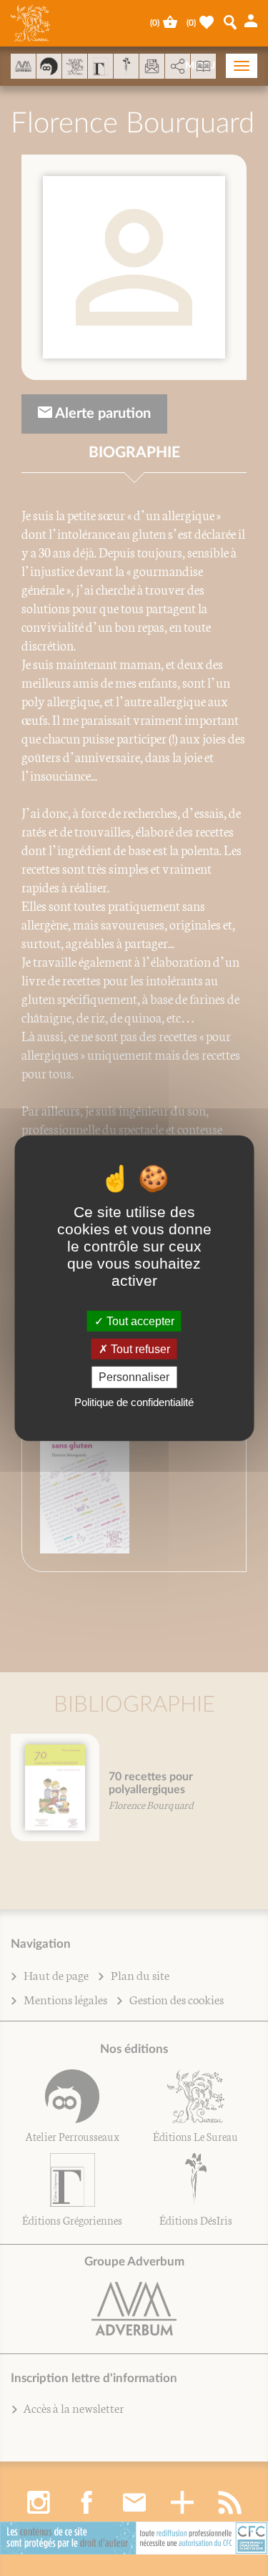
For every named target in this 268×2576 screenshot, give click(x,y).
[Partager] (178, 67)
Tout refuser (139, 1349)
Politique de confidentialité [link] (134, 1401)
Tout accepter (139, 1321)
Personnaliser (134, 1377)
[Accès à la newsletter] (152, 66)
